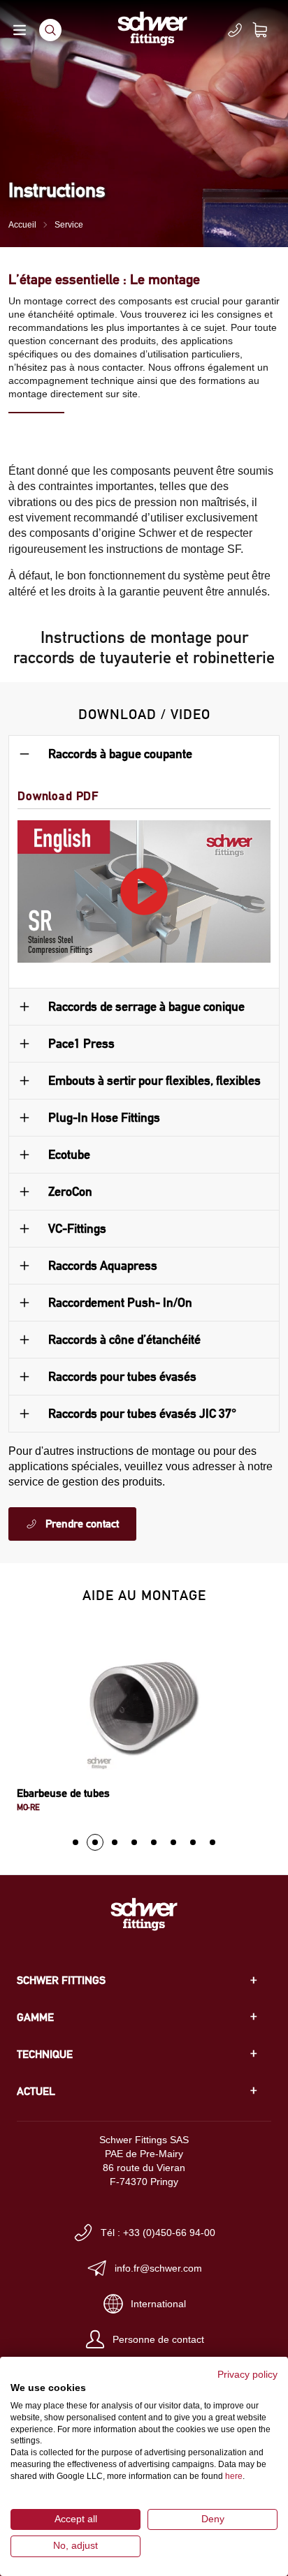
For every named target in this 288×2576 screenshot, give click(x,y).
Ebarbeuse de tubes (63, 1793)
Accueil (22, 225)
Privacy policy (247, 2375)
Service (69, 225)
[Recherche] (50, 30)
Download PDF (58, 795)
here (234, 2476)
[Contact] (235, 30)
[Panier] (268, 30)
